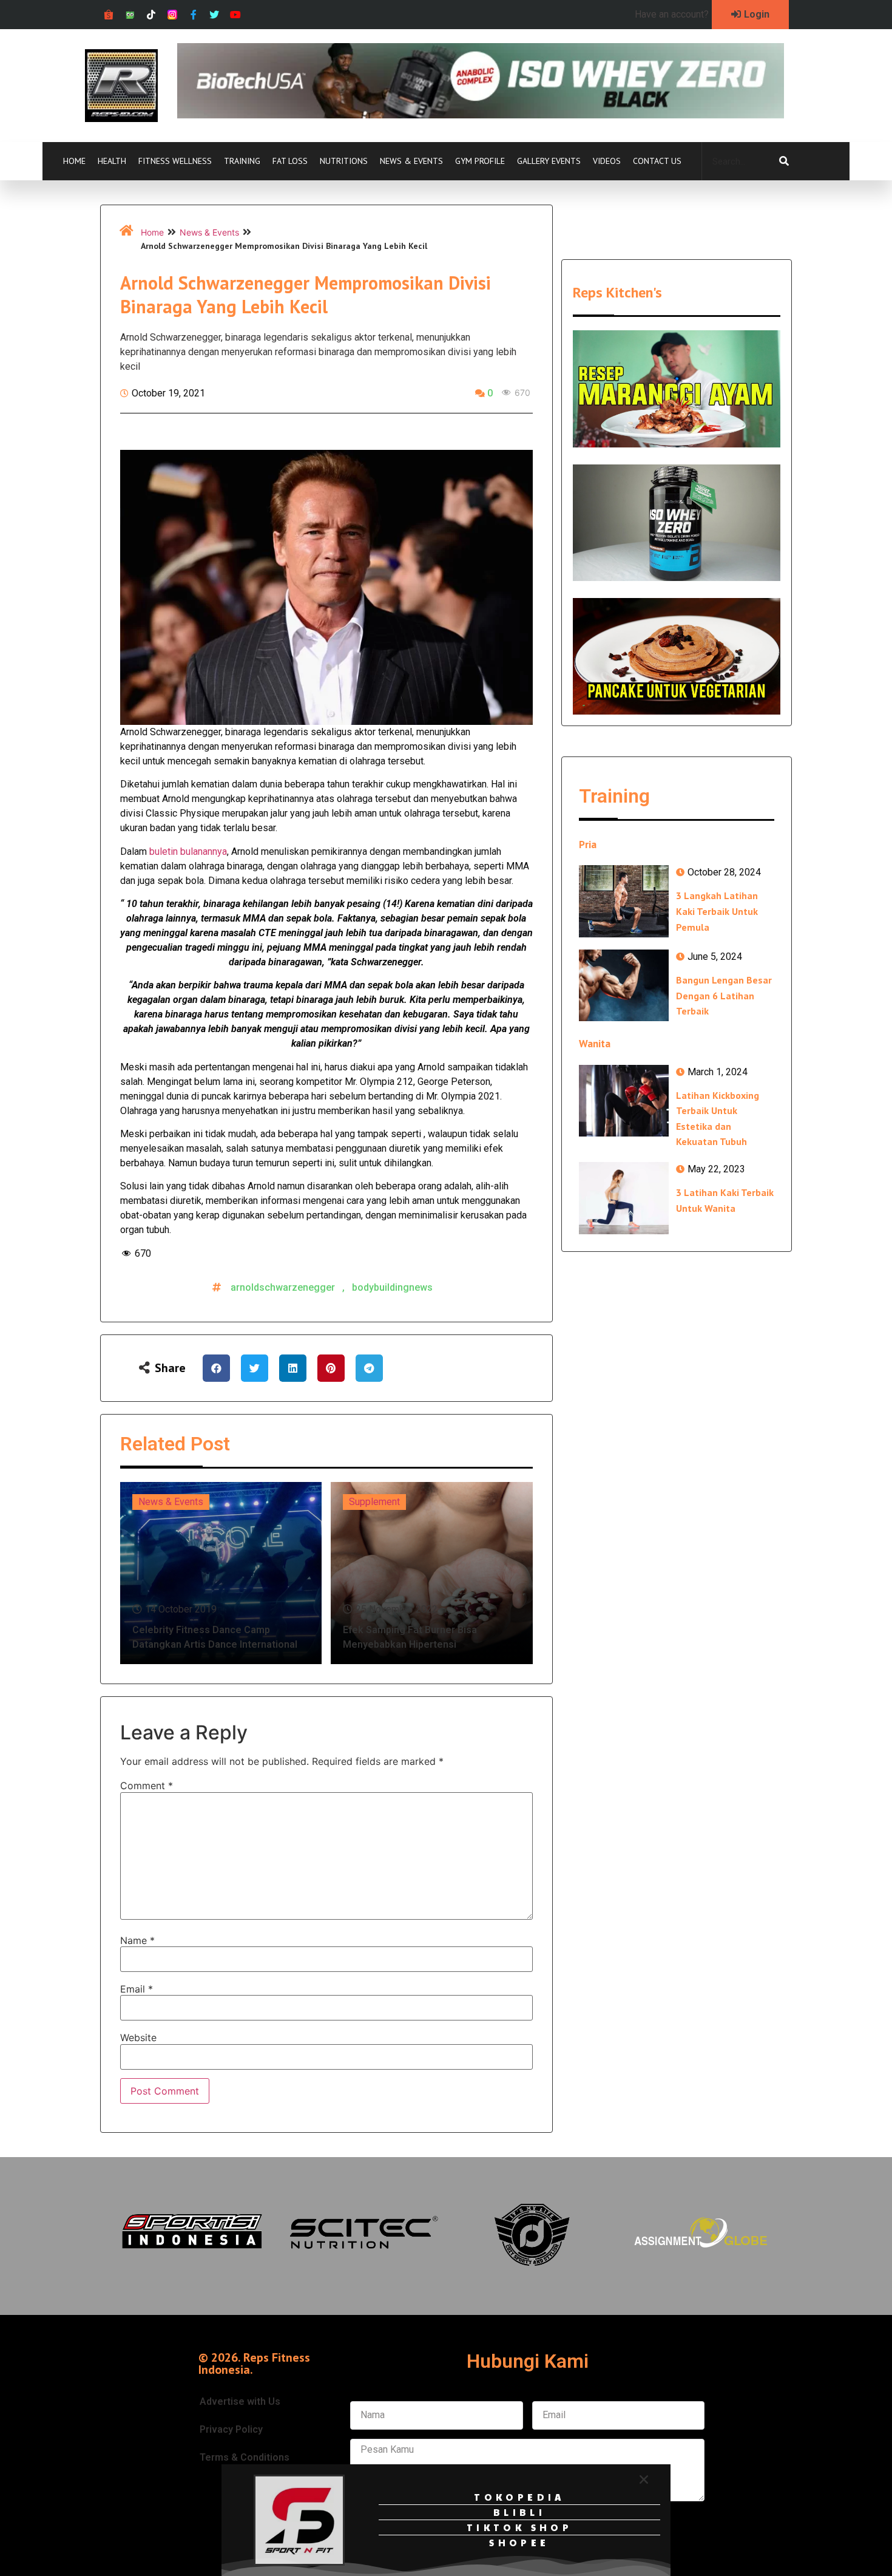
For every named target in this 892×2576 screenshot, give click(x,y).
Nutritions (344, 161)
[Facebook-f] (193, 15)
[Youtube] (236, 15)
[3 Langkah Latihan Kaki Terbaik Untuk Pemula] (624, 901)
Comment (147, 1786)
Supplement (374, 1502)
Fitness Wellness (175, 161)
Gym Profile (480, 161)
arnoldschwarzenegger (283, 1287)
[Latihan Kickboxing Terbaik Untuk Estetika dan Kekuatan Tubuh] (624, 1101)
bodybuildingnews (392, 1287)
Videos (607, 161)
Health (112, 161)
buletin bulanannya (188, 851)
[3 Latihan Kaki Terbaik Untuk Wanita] (624, 1198)
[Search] (784, 161)
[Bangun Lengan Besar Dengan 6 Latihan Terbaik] (624, 985)
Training (242, 161)
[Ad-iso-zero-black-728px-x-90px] (481, 115)
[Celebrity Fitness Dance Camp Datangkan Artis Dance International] (221, 1573)
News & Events (411, 161)
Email (137, 1989)
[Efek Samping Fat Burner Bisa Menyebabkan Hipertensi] (432, 1573)
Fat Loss (290, 161)
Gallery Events (549, 161)
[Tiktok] (151, 15)
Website (138, 2037)
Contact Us (657, 161)
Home (74, 161)
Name (137, 1940)
